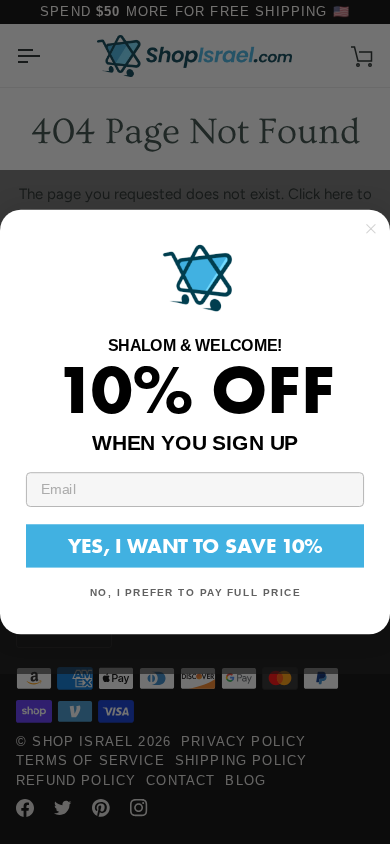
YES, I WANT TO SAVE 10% (195, 545)
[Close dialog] (371, 228)
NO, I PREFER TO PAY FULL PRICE (195, 593)
